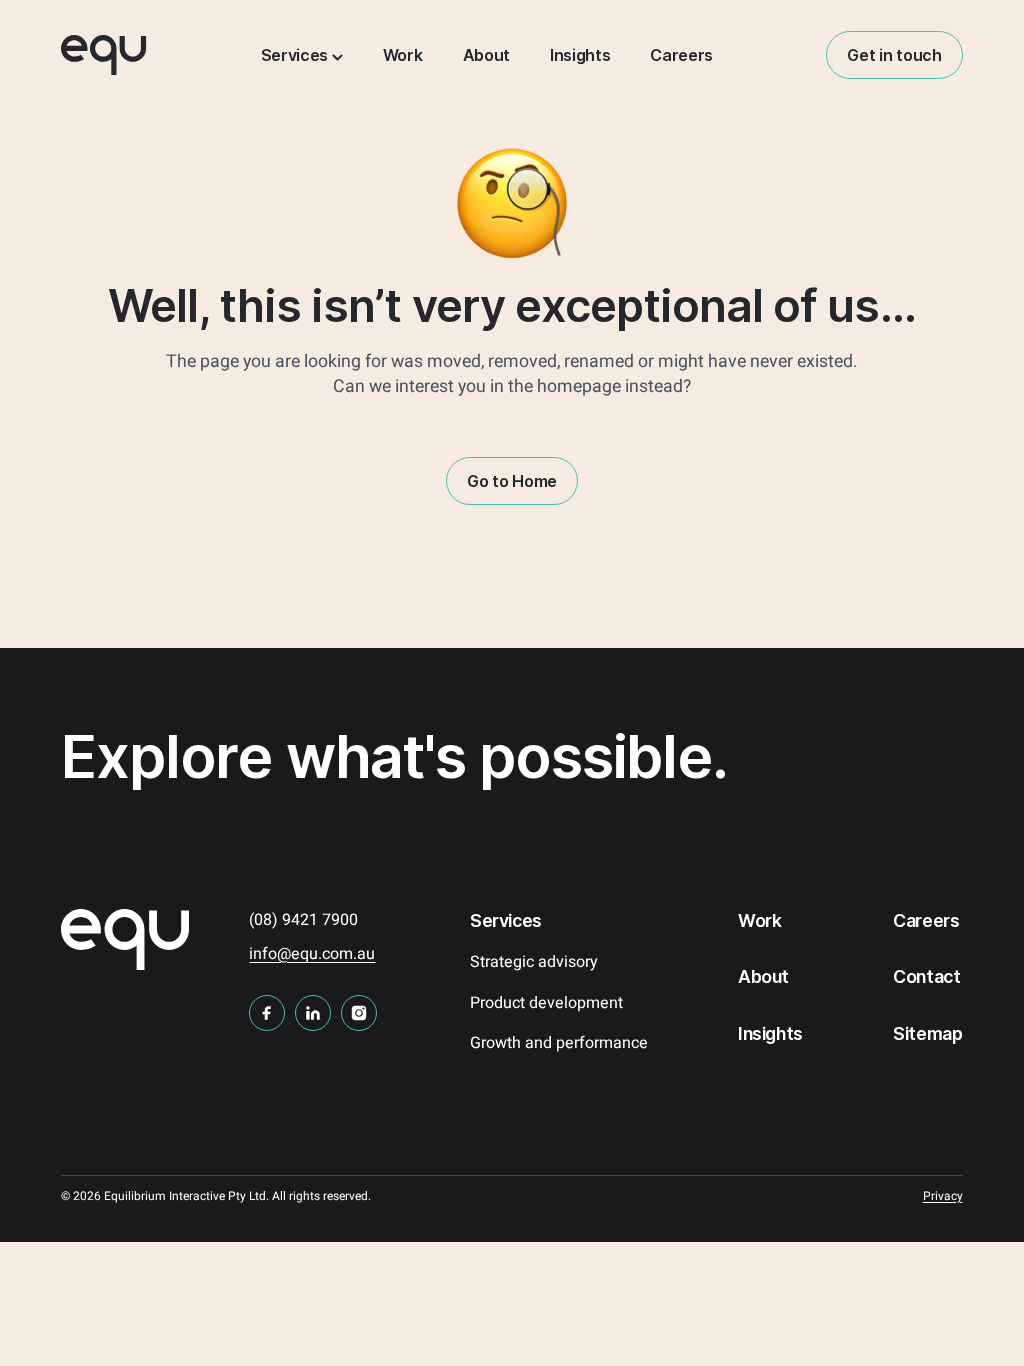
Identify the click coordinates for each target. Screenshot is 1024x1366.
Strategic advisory (534, 962)
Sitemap (928, 1033)
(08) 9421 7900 (303, 920)
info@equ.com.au (312, 954)
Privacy (943, 1196)
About (486, 55)
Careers (681, 55)
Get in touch (894, 55)
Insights (580, 55)
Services (296, 55)
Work (403, 55)
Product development (546, 1003)
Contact (927, 976)
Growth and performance (559, 1043)
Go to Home (512, 481)
